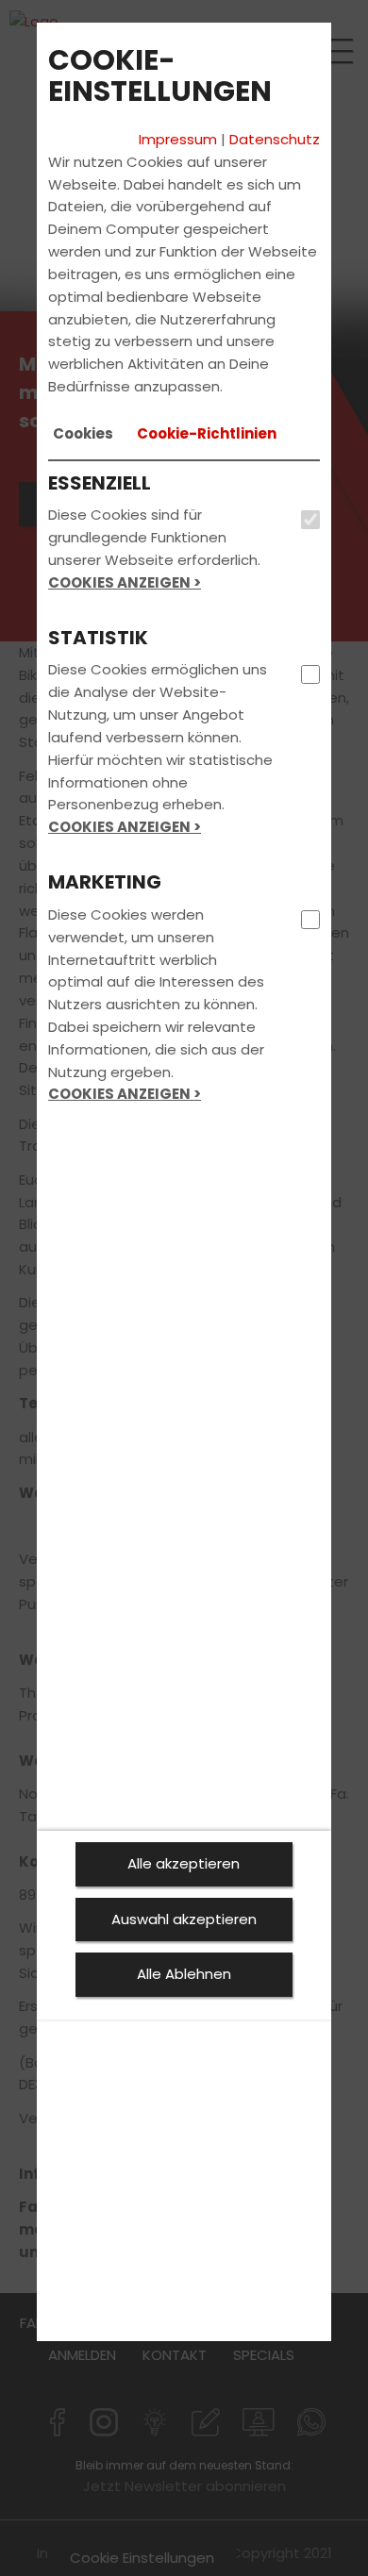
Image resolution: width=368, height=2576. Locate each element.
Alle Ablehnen (184, 1974)
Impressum (178, 139)
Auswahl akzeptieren (184, 1919)
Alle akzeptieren (184, 1863)
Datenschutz (275, 139)
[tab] (83, 434)
